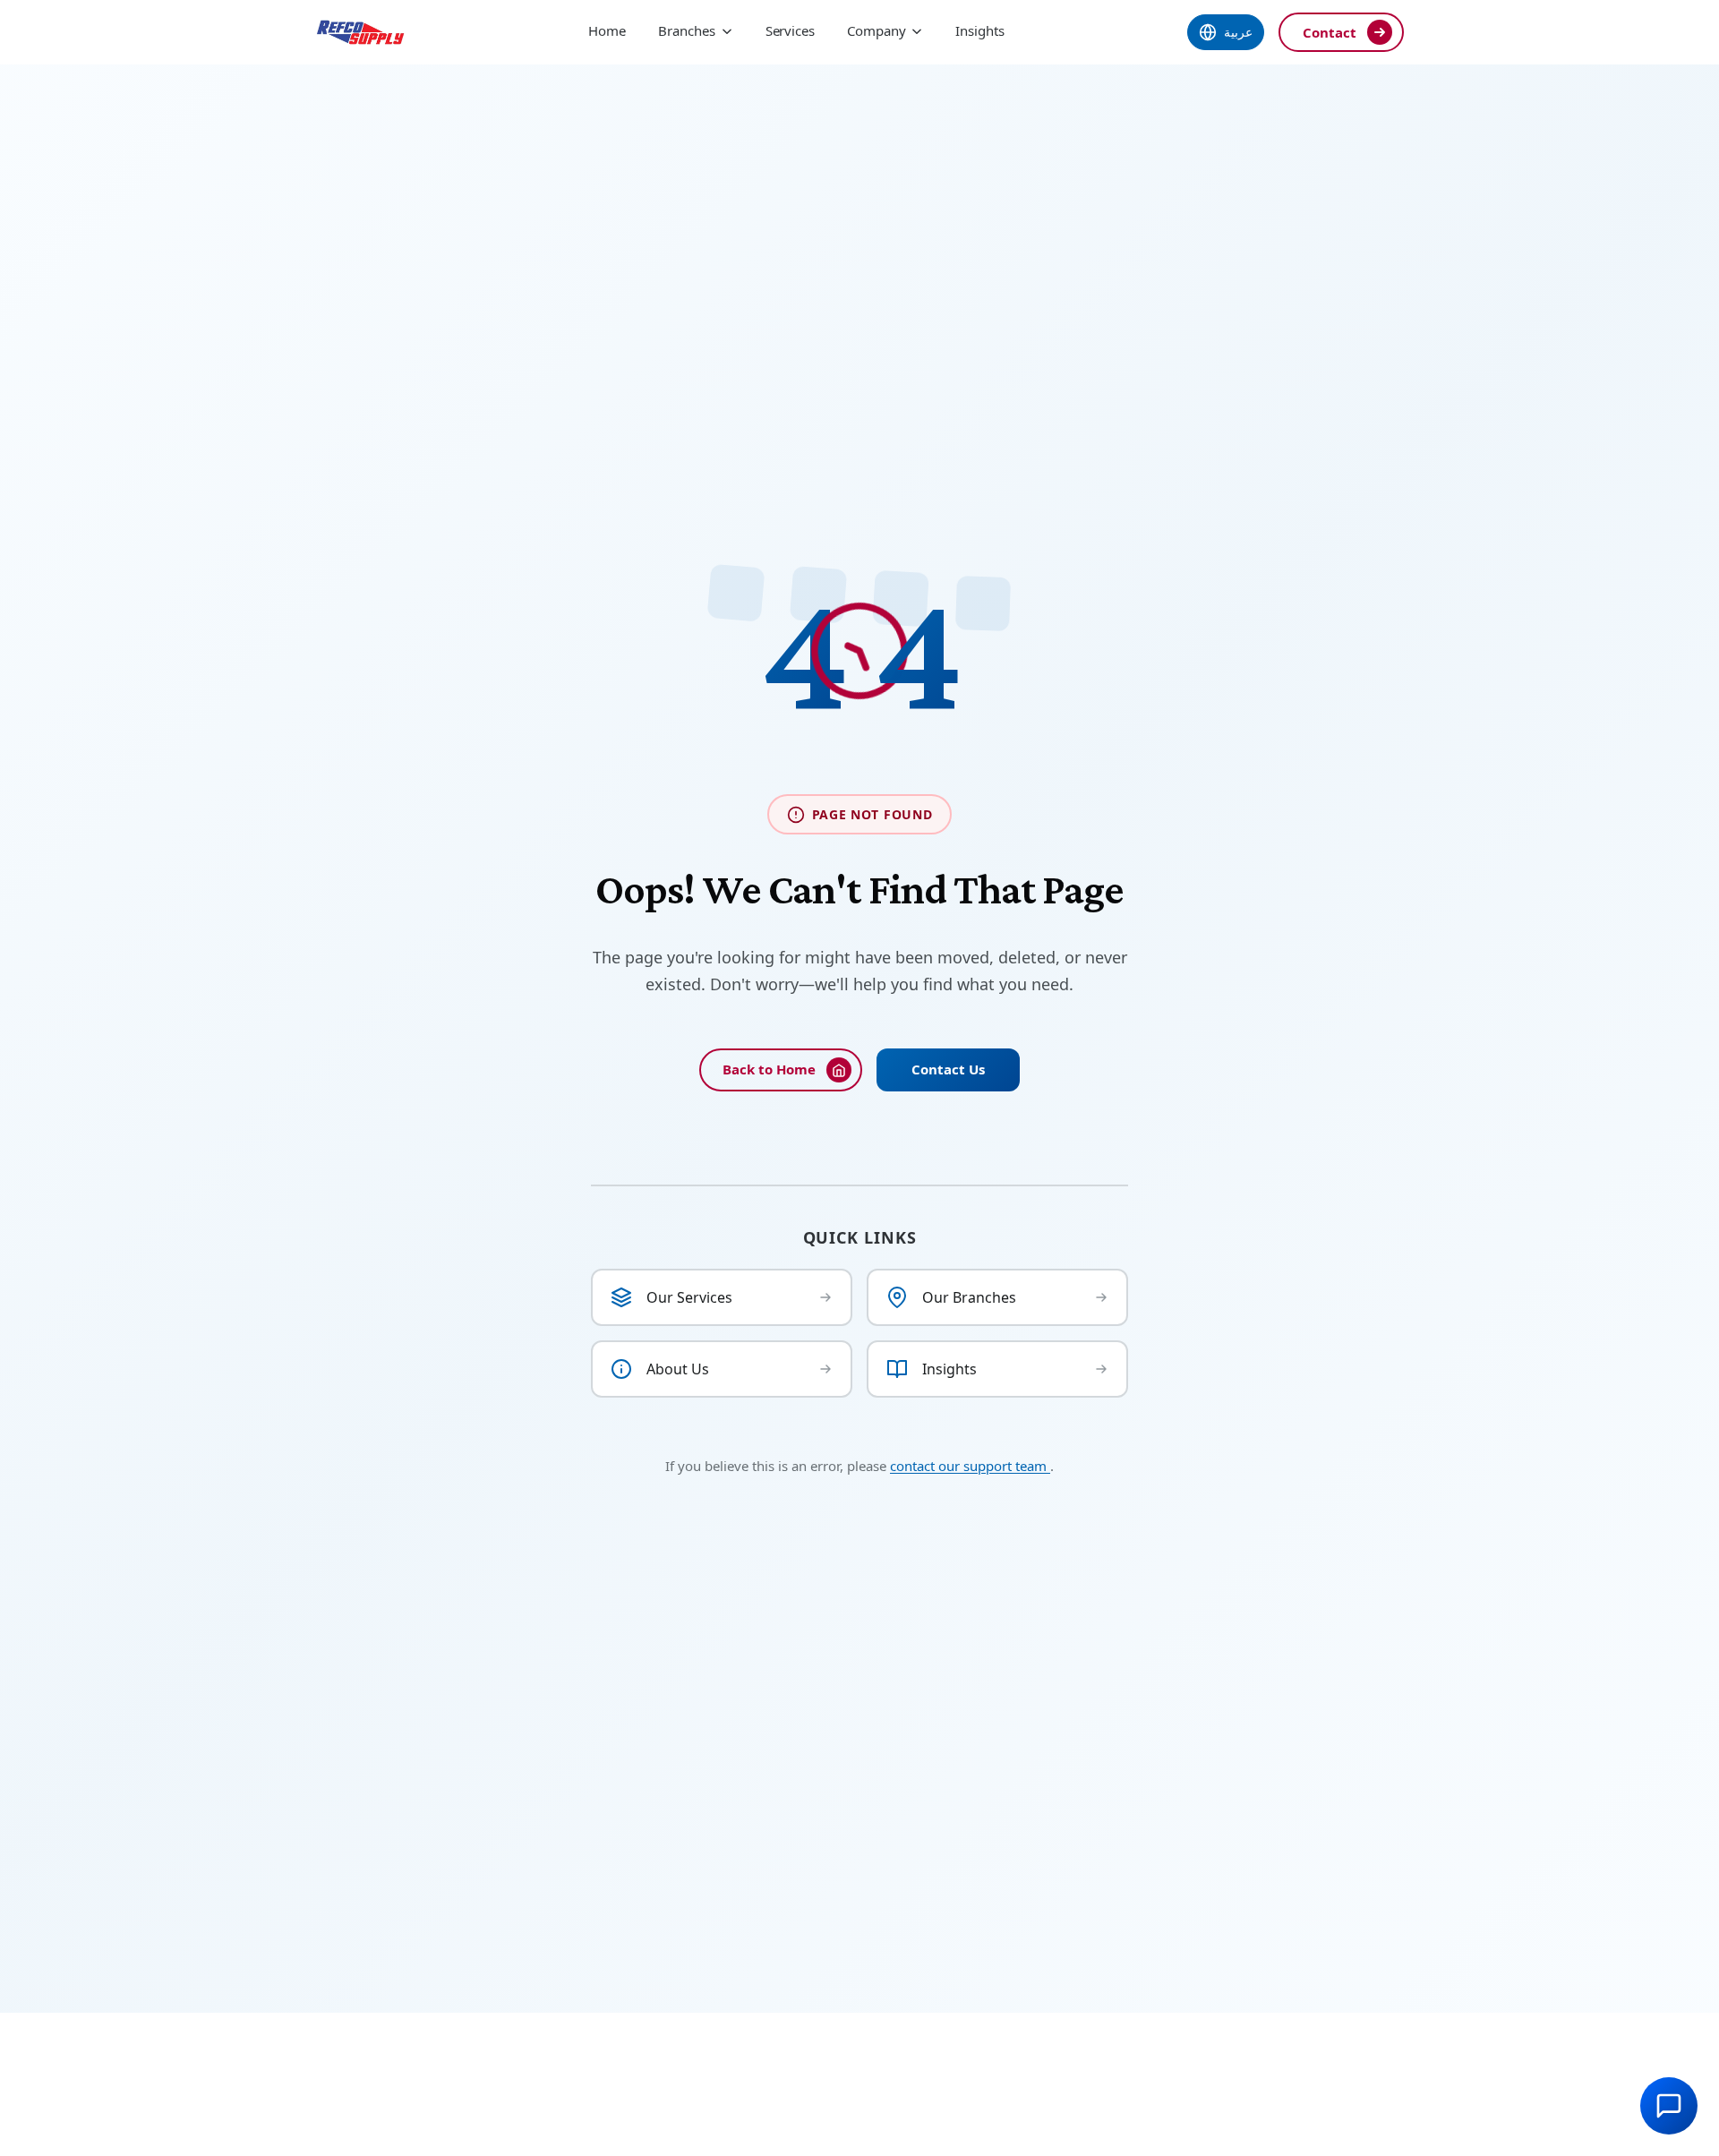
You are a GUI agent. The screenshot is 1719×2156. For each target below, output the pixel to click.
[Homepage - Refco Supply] (360, 32)
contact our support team (970, 1466)
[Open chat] (1669, 2106)
